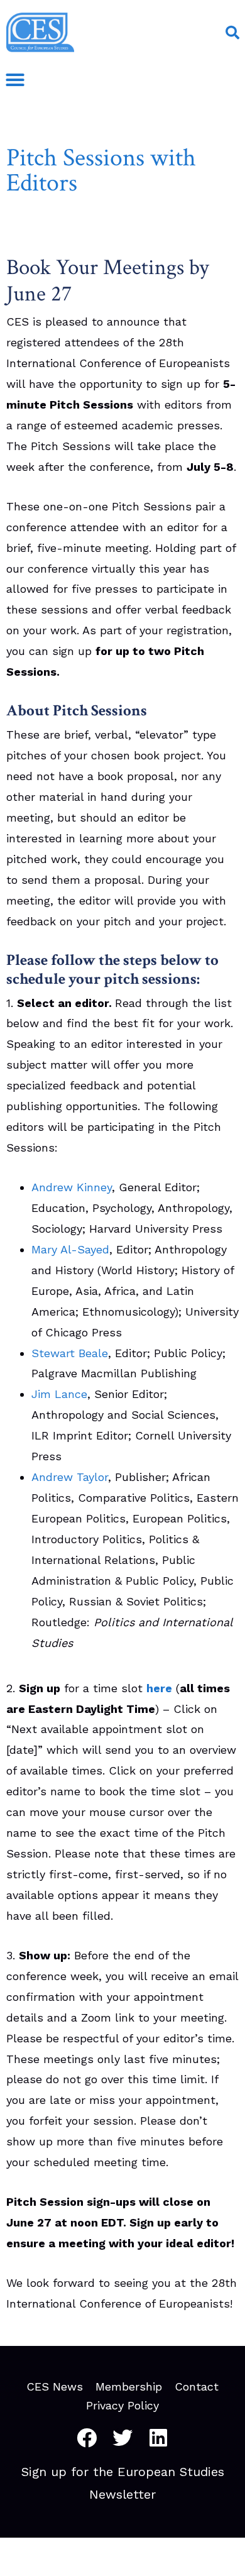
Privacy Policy (122, 2406)
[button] (232, 33)
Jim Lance (59, 1394)
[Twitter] (122, 2438)
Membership (129, 2387)
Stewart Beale (70, 1353)
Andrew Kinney (72, 1187)
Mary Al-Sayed (70, 1249)
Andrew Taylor (70, 1477)
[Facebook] (87, 2438)
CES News (55, 2387)
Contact (197, 2387)
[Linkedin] (158, 2438)
